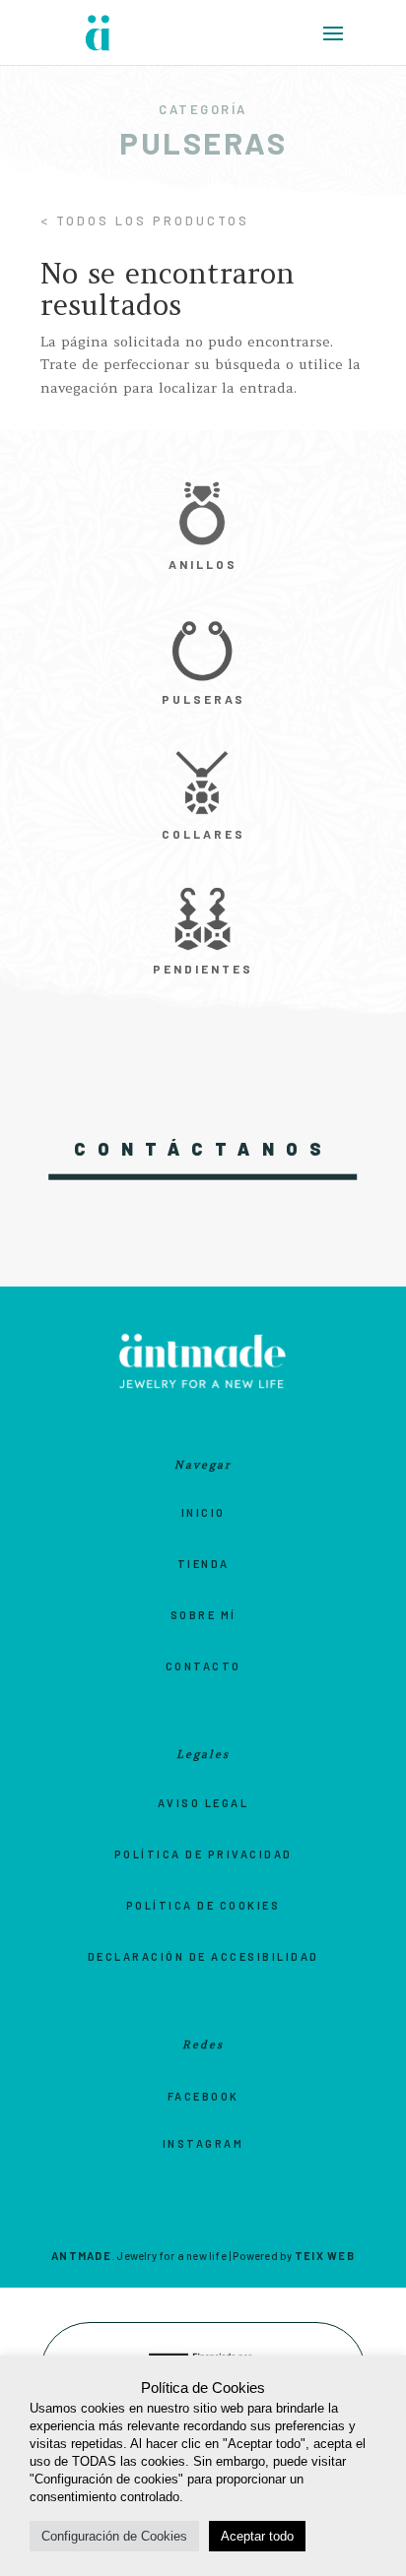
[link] (203, 528)
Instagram (203, 2143)
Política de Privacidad (203, 1854)
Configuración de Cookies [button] (114, 2536)
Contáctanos (203, 1149)
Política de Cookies (203, 1905)
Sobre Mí (203, 1615)
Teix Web (325, 2256)
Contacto (203, 1666)
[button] (339, 40)
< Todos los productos (145, 220)
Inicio (203, 1512)
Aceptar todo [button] (257, 2536)
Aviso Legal (203, 1803)
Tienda (203, 1564)
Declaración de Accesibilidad (203, 1956)
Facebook (203, 2096)
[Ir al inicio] (99, 32)
